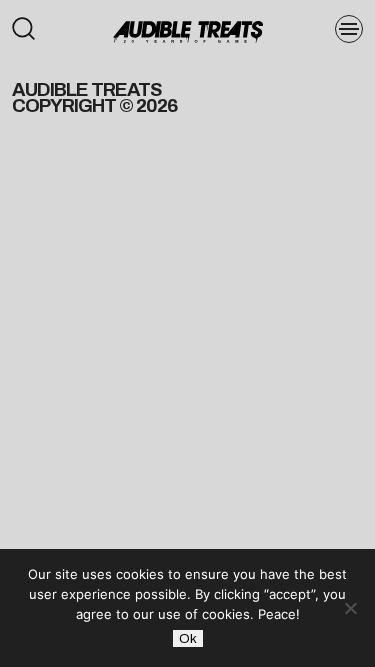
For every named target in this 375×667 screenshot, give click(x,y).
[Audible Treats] (188, 30)
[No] (350, 608)
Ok (188, 638)
